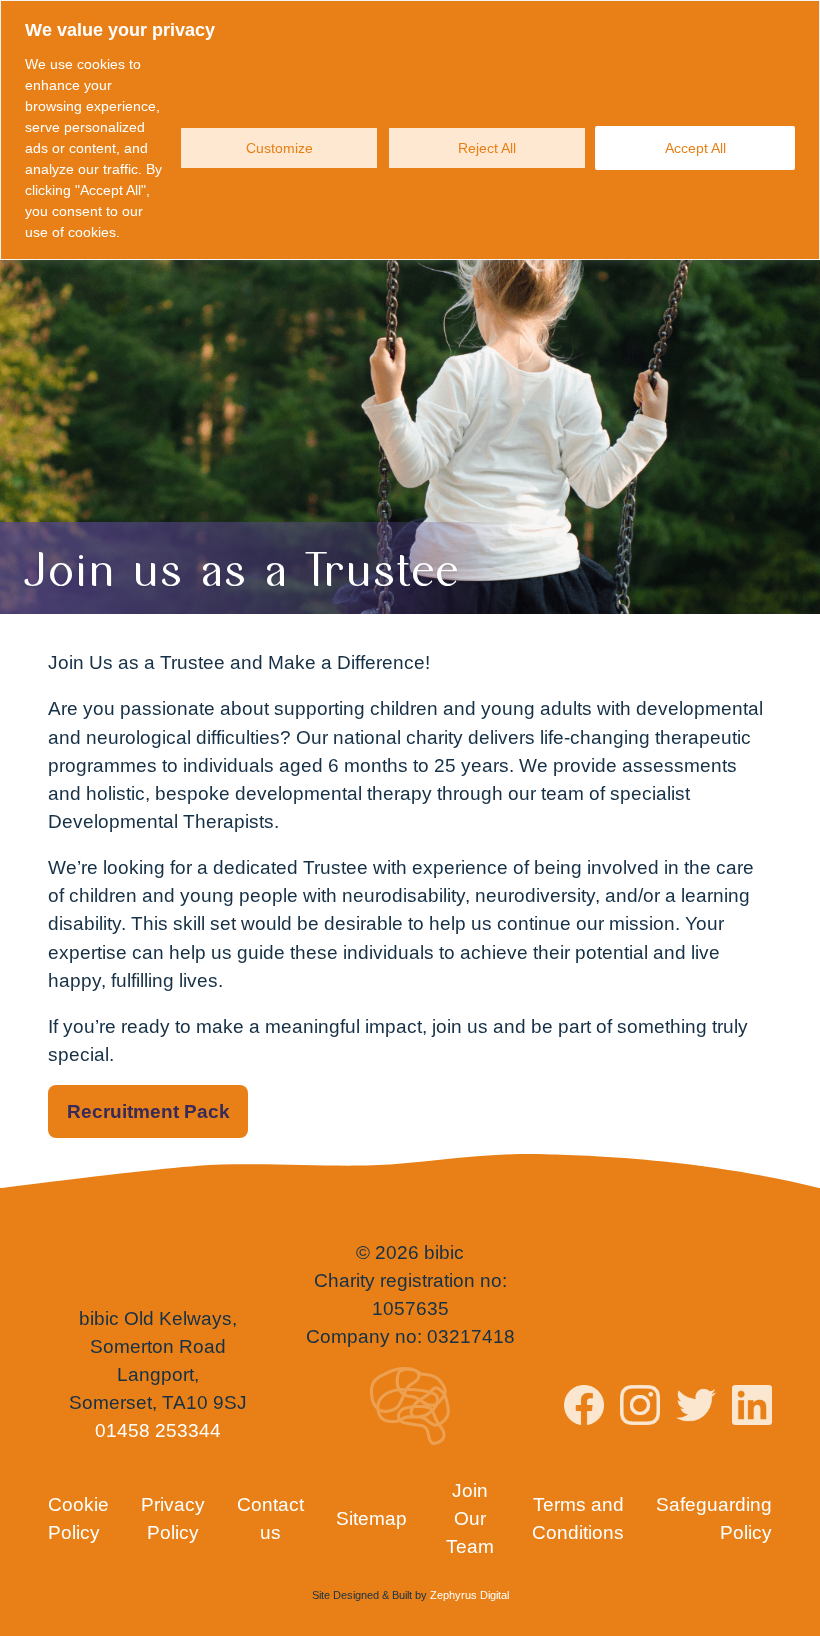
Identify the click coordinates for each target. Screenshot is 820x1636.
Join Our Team (470, 1518)
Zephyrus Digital (469, 1595)
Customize (279, 148)
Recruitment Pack (148, 1111)
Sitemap (371, 1518)
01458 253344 (158, 1430)
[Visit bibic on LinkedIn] (752, 1409)
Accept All (695, 148)
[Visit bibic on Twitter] (696, 1409)
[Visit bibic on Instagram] (640, 1409)
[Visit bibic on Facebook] (584, 1409)
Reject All (487, 148)
